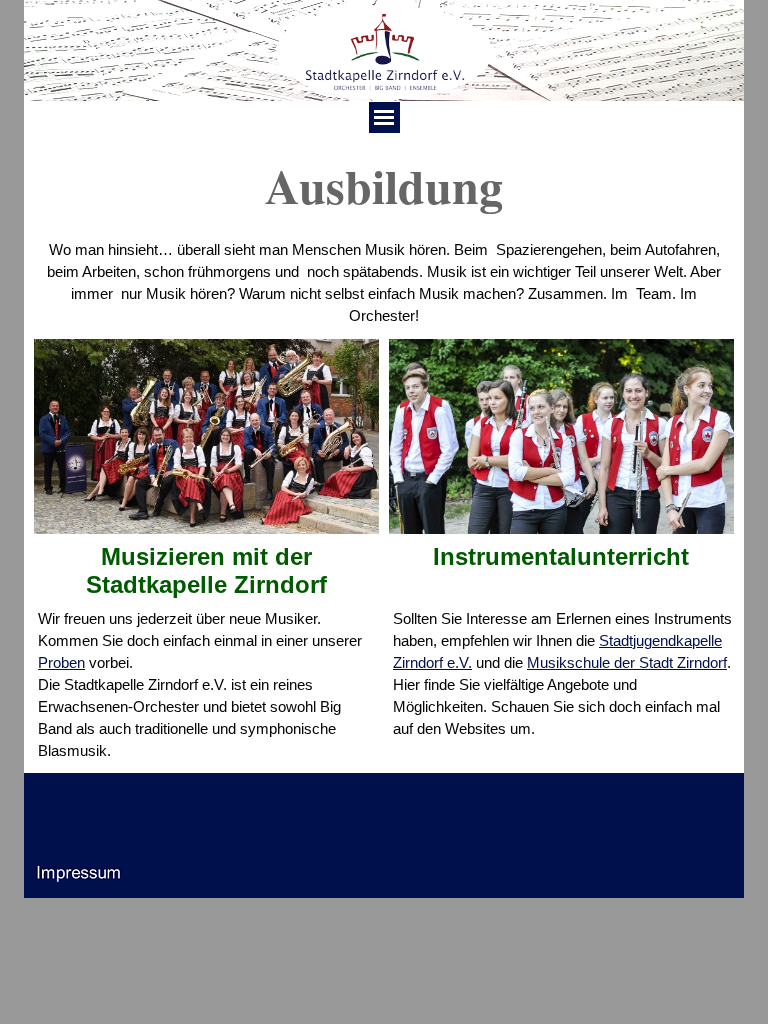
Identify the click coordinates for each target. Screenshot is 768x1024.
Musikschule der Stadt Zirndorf (627, 663)
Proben (61, 663)
